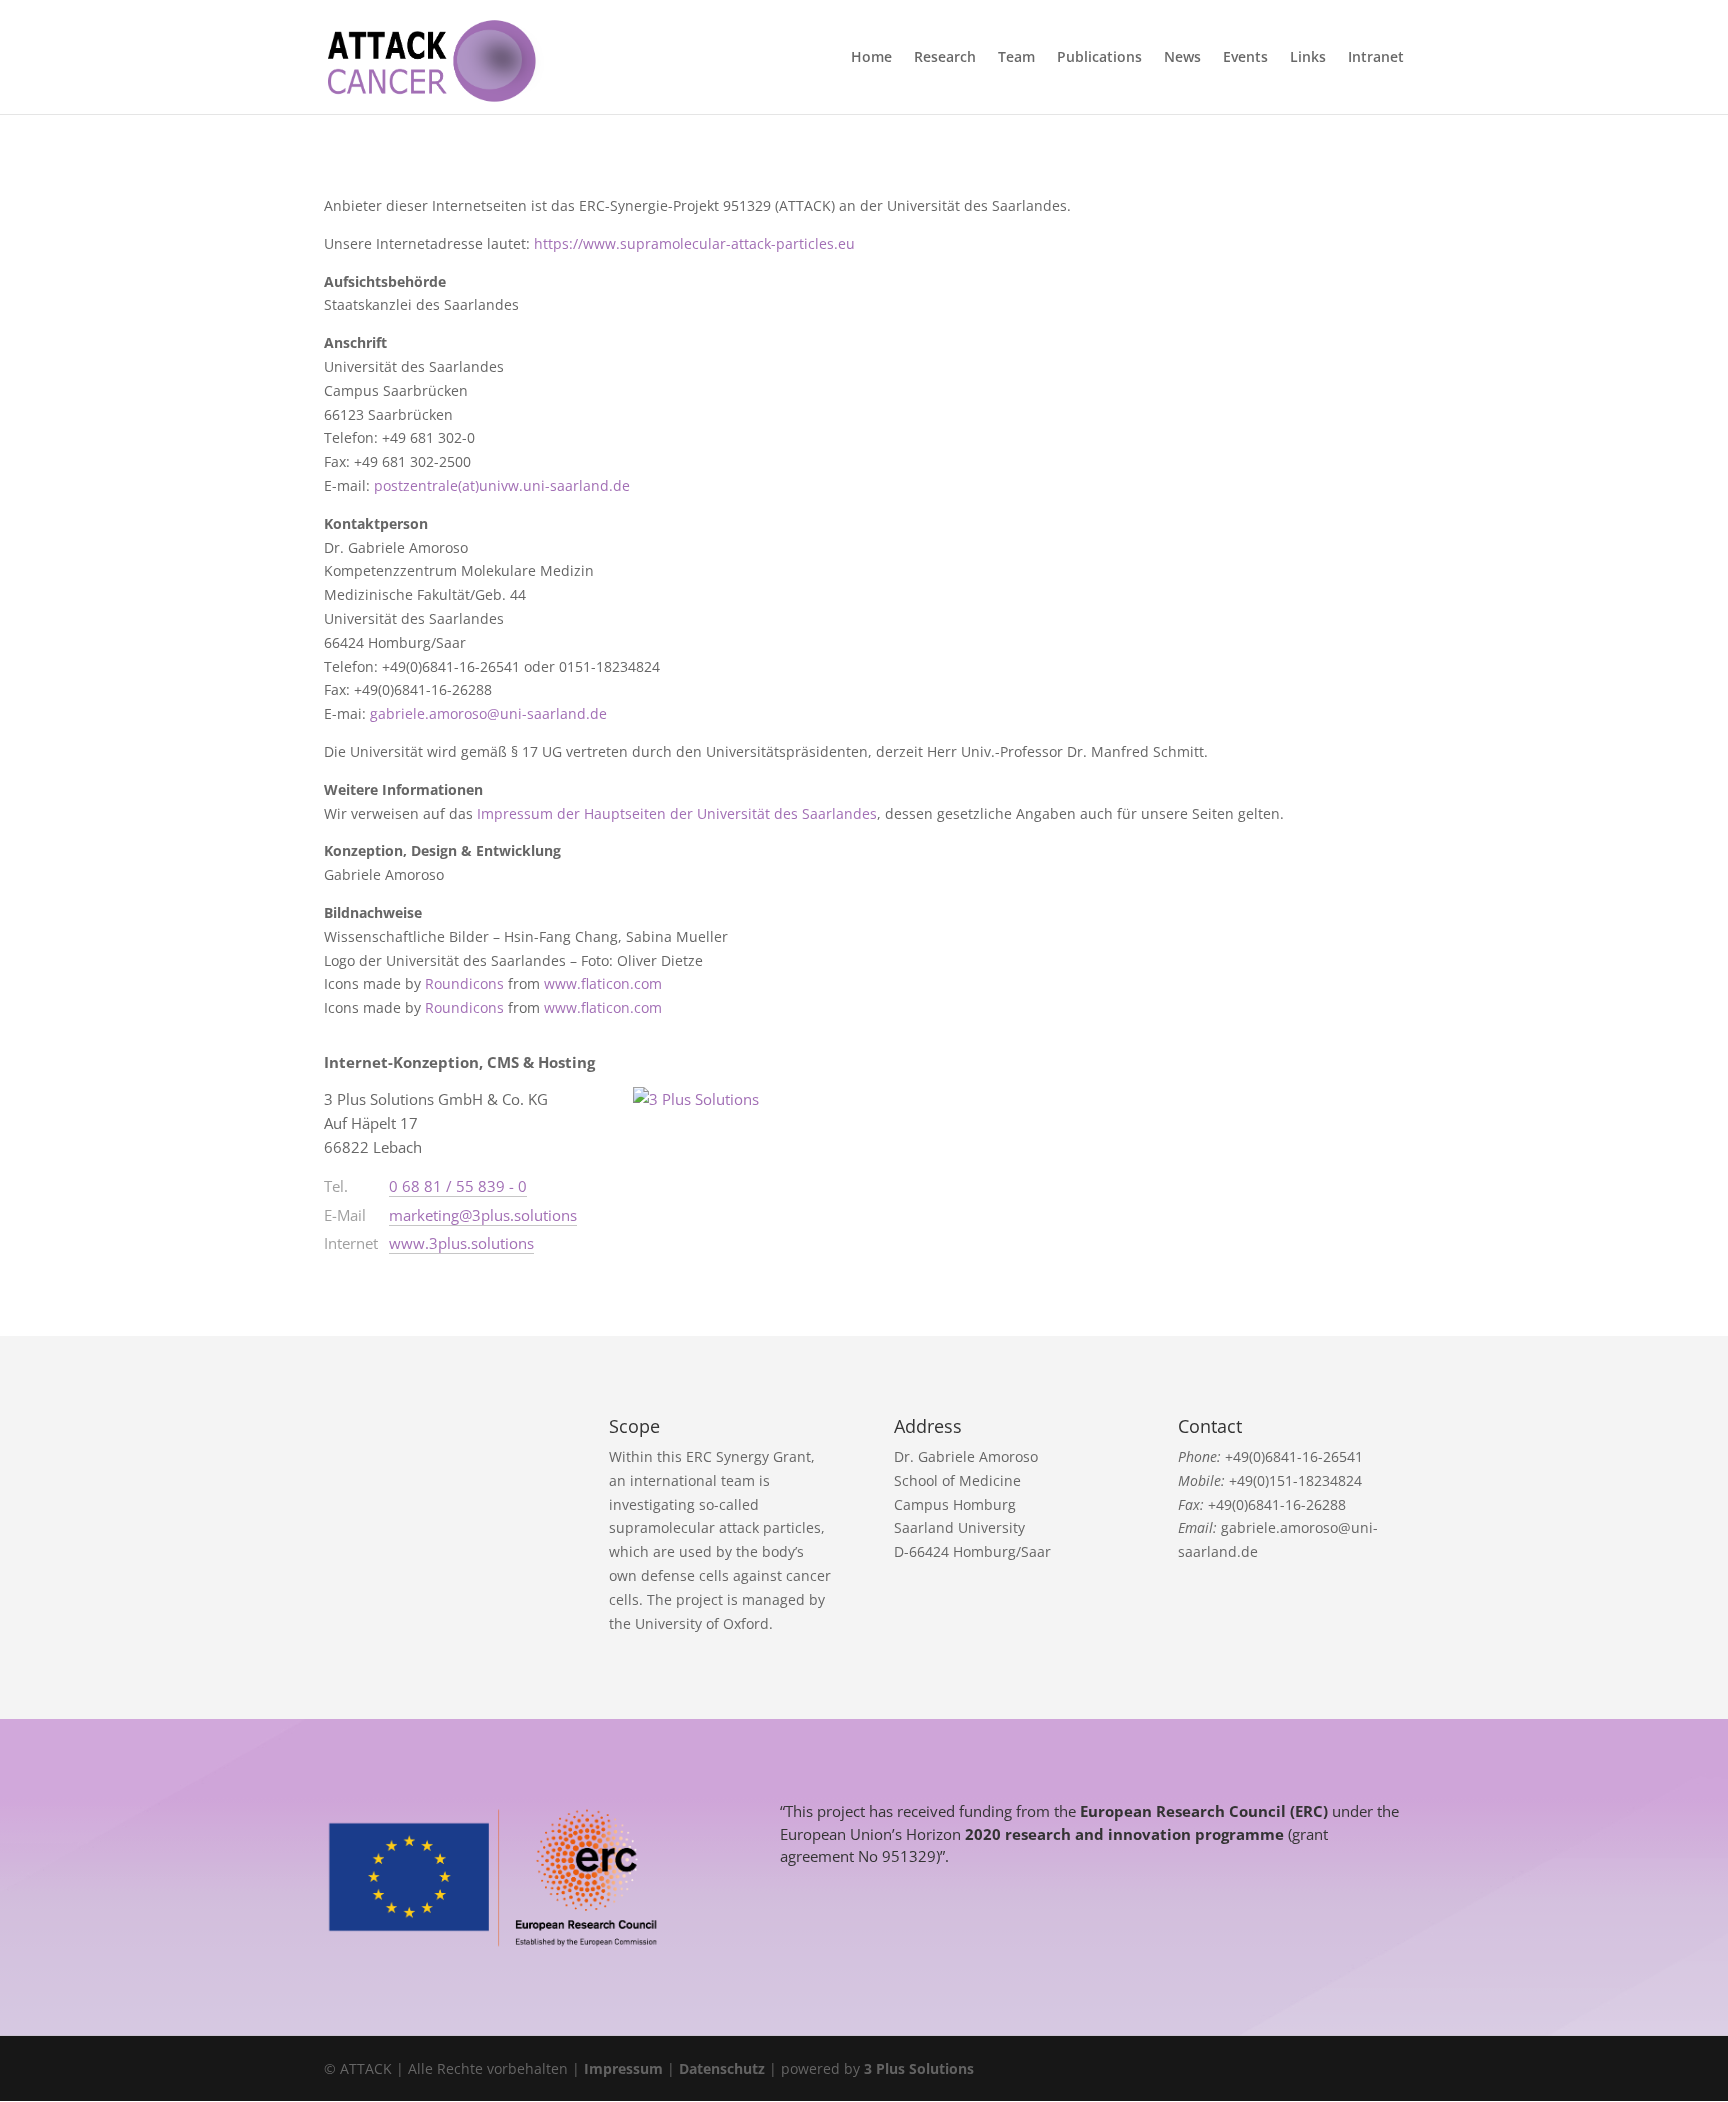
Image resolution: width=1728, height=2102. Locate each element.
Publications (1099, 58)
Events (1245, 58)
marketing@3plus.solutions (483, 1215)
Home (871, 58)
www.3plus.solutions (461, 1243)
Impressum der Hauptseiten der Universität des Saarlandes (677, 813)
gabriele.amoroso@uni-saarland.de (488, 713)
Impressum (623, 2068)
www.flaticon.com (603, 983)
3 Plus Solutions (919, 2068)
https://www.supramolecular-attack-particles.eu (694, 243)
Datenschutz (722, 2068)
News (1182, 58)
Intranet (1376, 58)
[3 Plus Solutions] (708, 1115)
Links (1308, 58)
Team (1016, 58)
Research (945, 58)
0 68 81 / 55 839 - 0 (458, 1186)
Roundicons (464, 983)
